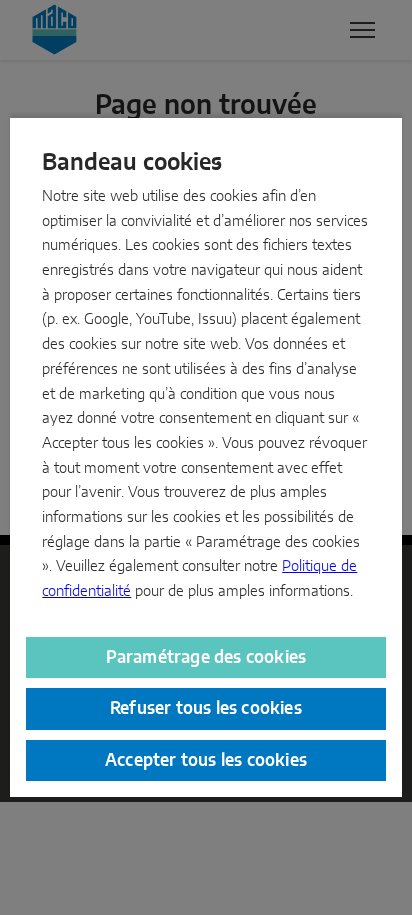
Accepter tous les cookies (206, 760)
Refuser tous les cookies (206, 708)
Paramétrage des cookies (206, 657)
